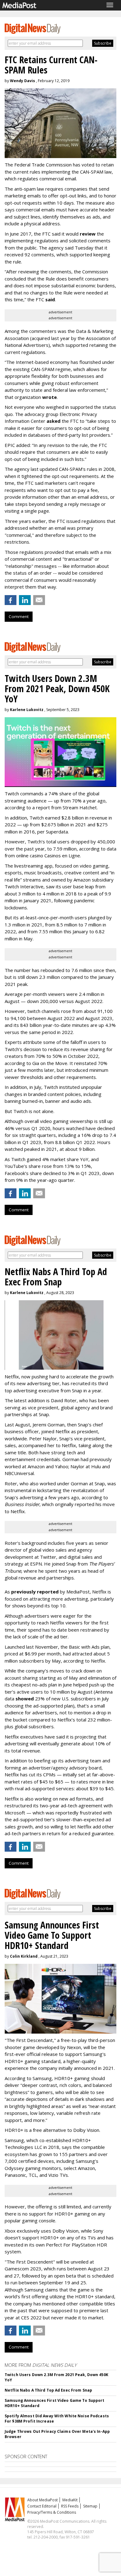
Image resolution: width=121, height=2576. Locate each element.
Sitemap (90, 2506)
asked (54, 421)
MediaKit (70, 2500)
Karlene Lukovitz (27, 710)
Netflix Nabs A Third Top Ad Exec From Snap (48, 2390)
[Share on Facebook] (11, 600)
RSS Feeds (70, 2506)
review (88, 234)
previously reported (35, 1592)
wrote (49, 397)
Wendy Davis (22, 81)
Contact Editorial (42, 2506)
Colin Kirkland (24, 1956)
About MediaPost (43, 2500)
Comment (19, 616)
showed (25, 1699)
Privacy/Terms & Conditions (52, 2512)
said (50, 299)
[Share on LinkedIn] (25, 600)
